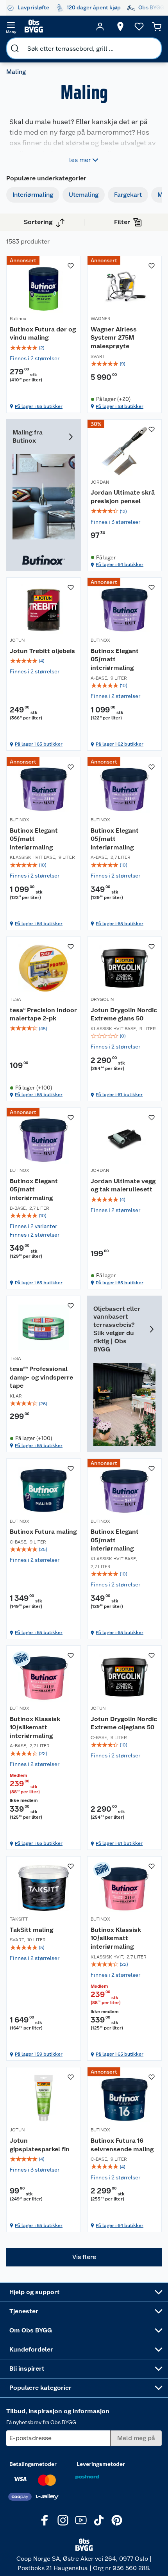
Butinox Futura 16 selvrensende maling (122, 2145)
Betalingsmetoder (33, 2464)
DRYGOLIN (102, 999)
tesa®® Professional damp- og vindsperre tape (41, 1377)
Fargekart (128, 195)
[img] (44, 348)
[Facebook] (45, 2520)
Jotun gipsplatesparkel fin (40, 2145)
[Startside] (55, 27)
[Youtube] (81, 2520)
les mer (80, 160)
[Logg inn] (100, 27)
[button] (84, 2257)
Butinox (18, 319)
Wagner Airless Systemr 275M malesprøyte (114, 338)
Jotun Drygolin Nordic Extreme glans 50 (124, 1014)
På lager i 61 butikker (119, 1095)
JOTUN (17, 640)
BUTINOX (100, 640)
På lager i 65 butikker (39, 406)
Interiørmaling (33, 195)
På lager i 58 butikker (120, 406)
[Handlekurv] (157, 27)
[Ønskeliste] (139, 27)
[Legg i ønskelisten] (71, 266)
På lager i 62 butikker (120, 744)
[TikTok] (99, 2520)
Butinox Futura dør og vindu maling (43, 334)
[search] (15, 48)
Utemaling (84, 195)
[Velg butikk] (120, 27)
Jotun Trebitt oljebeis (42, 651)
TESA (15, 999)
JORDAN (100, 482)
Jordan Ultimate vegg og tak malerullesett (123, 1185)
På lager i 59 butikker (39, 2054)
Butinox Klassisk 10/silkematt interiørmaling (35, 1727)
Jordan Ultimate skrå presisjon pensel (123, 497)
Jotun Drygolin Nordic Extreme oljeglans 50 (124, 1723)
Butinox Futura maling (43, 1532)
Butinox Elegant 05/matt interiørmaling (115, 659)
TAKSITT (19, 1919)
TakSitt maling (31, 1930)
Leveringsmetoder (101, 2464)
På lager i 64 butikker (120, 564)
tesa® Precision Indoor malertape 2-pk (43, 1014)
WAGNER (101, 319)
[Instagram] (63, 2520)
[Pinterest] (117, 2520)
